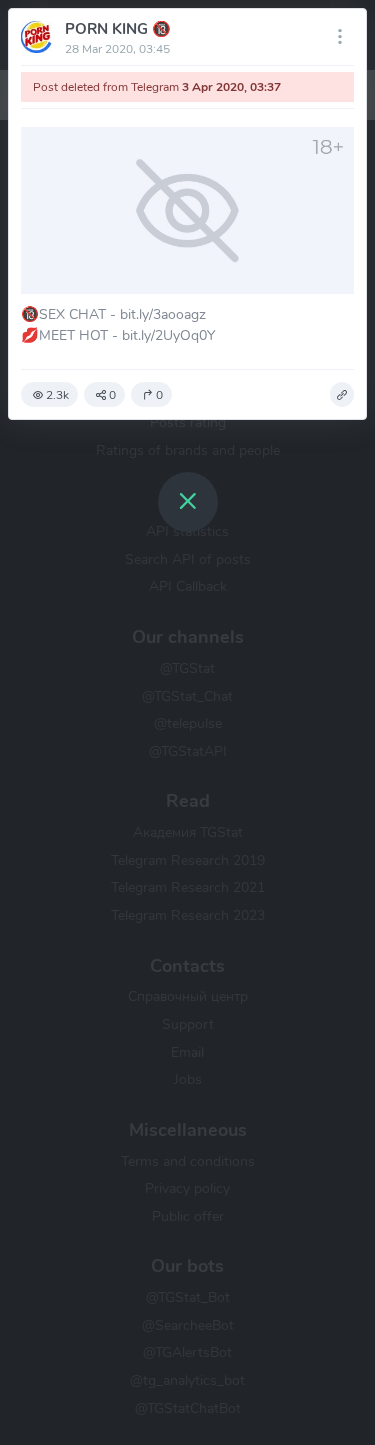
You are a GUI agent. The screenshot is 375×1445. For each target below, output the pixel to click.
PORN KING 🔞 (118, 29)
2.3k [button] (57, 395)
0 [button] (112, 395)
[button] (342, 395)
